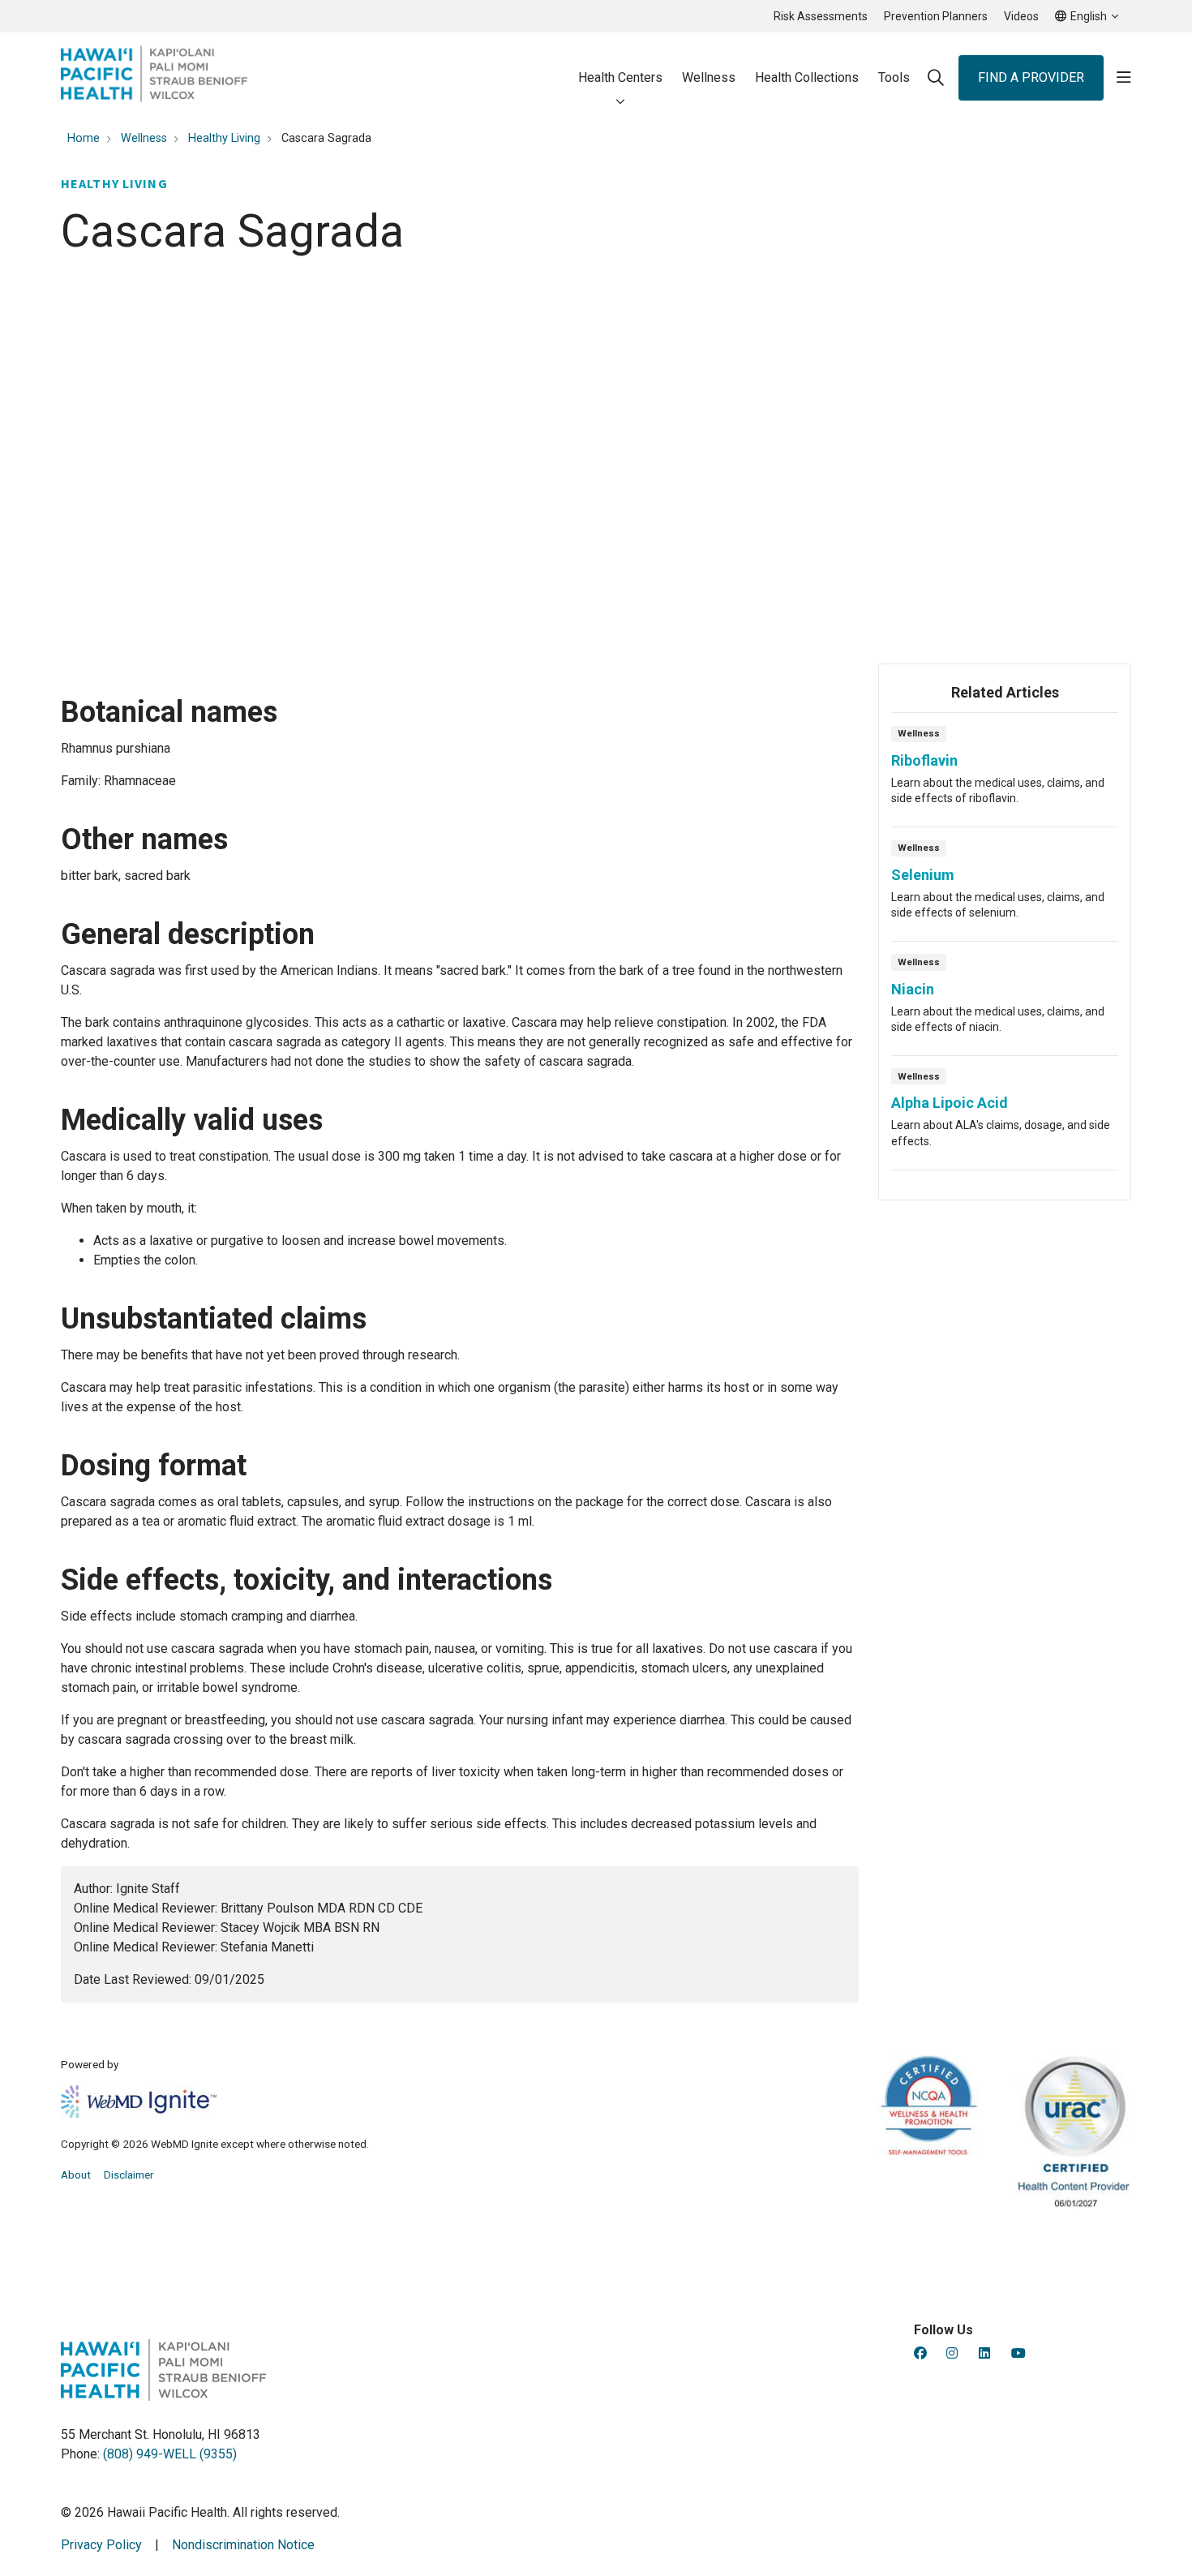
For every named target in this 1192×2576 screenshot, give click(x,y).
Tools (894, 77)
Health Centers (620, 77)
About (76, 2175)
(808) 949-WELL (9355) (170, 2454)
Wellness (709, 77)
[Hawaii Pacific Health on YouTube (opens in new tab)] (1018, 2353)
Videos (1021, 16)
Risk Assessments (821, 16)
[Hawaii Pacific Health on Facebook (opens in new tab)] (920, 2353)
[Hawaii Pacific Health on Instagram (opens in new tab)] (952, 2353)
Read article (1005, 775)
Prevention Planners (936, 16)
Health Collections (807, 77)
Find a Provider (1031, 77)
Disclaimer (129, 2175)
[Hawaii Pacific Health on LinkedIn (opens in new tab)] (984, 2353)
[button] (1124, 78)
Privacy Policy (101, 2545)
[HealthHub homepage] (154, 77)
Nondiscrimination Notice (243, 2545)
